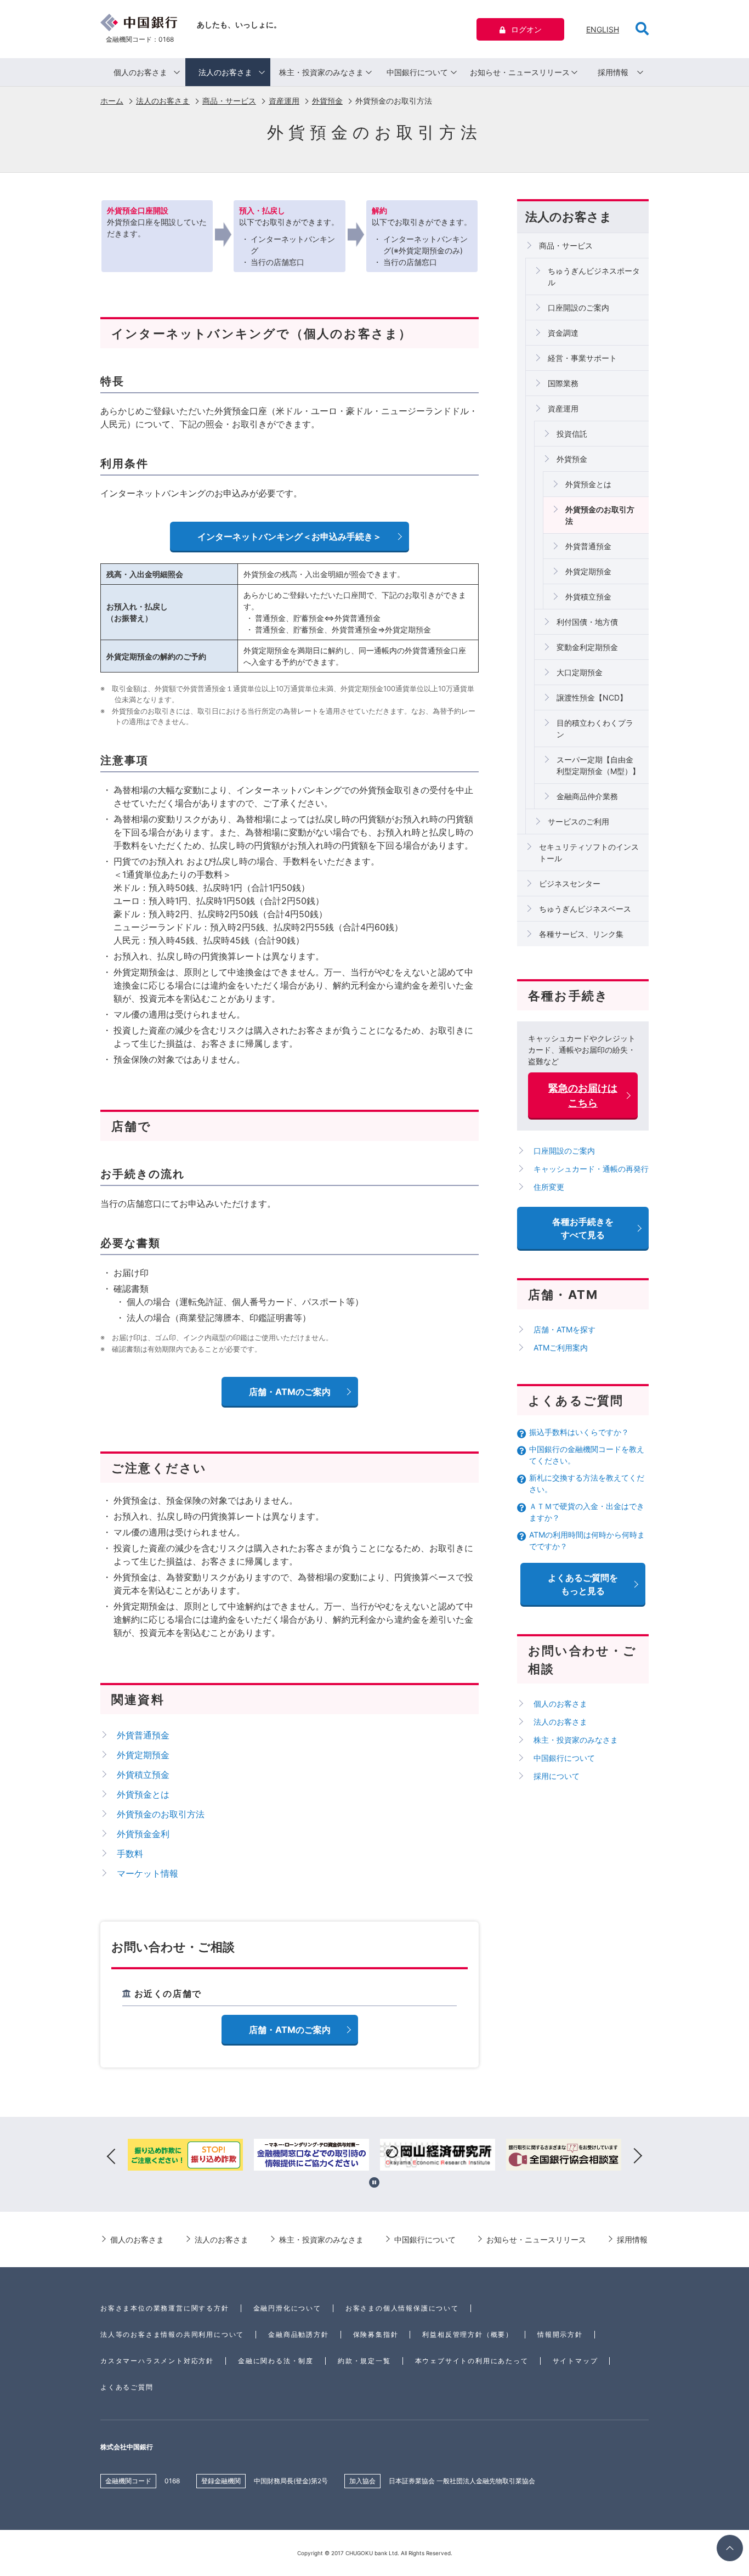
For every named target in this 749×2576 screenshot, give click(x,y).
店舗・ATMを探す (564, 1329)
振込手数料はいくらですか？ (579, 1432)
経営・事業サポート (582, 358)
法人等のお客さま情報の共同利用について (172, 2334)
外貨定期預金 (588, 571)
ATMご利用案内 (561, 1348)
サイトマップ (575, 2361)
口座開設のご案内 (578, 307)
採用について (557, 1776)
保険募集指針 (376, 2334)
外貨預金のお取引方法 (600, 515)
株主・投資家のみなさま (321, 72)
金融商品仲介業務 (587, 796)
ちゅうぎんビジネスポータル (594, 276)
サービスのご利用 (578, 821)
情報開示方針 (560, 2334)
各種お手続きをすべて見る (583, 1228)
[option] (185, 2156)
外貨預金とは (588, 484)
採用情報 (613, 72)
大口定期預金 (580, 672)
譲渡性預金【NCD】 (592, 697)
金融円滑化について (287, 2308)
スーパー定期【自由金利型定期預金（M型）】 (598, 765)
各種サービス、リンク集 (581, 934)
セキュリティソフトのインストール (589, 852)
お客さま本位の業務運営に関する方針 (165, 2308)
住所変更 (549, 1187)
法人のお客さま (225, 72)
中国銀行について (417, 72)
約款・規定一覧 (364, 2361)
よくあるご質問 (127, 2387)
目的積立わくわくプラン (595, 728)
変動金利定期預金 (587, 647)
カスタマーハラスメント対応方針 (157, 2361)
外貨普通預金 (588, 546)
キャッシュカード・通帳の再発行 (591, 1169)
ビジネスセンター (570, 883)
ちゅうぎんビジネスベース (585, 909)
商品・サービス (229, 101)
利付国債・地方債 (587, 622)
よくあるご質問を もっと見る (583, 1584)
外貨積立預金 (588, 597)
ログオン (526, 29)
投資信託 (572, 434)
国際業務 (563, 383)
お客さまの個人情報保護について (402, 2308)
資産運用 (284, 101)
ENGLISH (603, 29)
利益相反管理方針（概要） (468, 2334)
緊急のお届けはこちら (583, 1095)
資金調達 (563, 333)
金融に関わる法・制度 (276, 2361)
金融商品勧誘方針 (298, 2334)
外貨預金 (327, 101)
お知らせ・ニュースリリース (520, 72)
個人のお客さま (140, 72)
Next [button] (638, 2156)
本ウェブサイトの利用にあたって (472, 2361)
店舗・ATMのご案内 (290, 2030)
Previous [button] (111, 2156)
